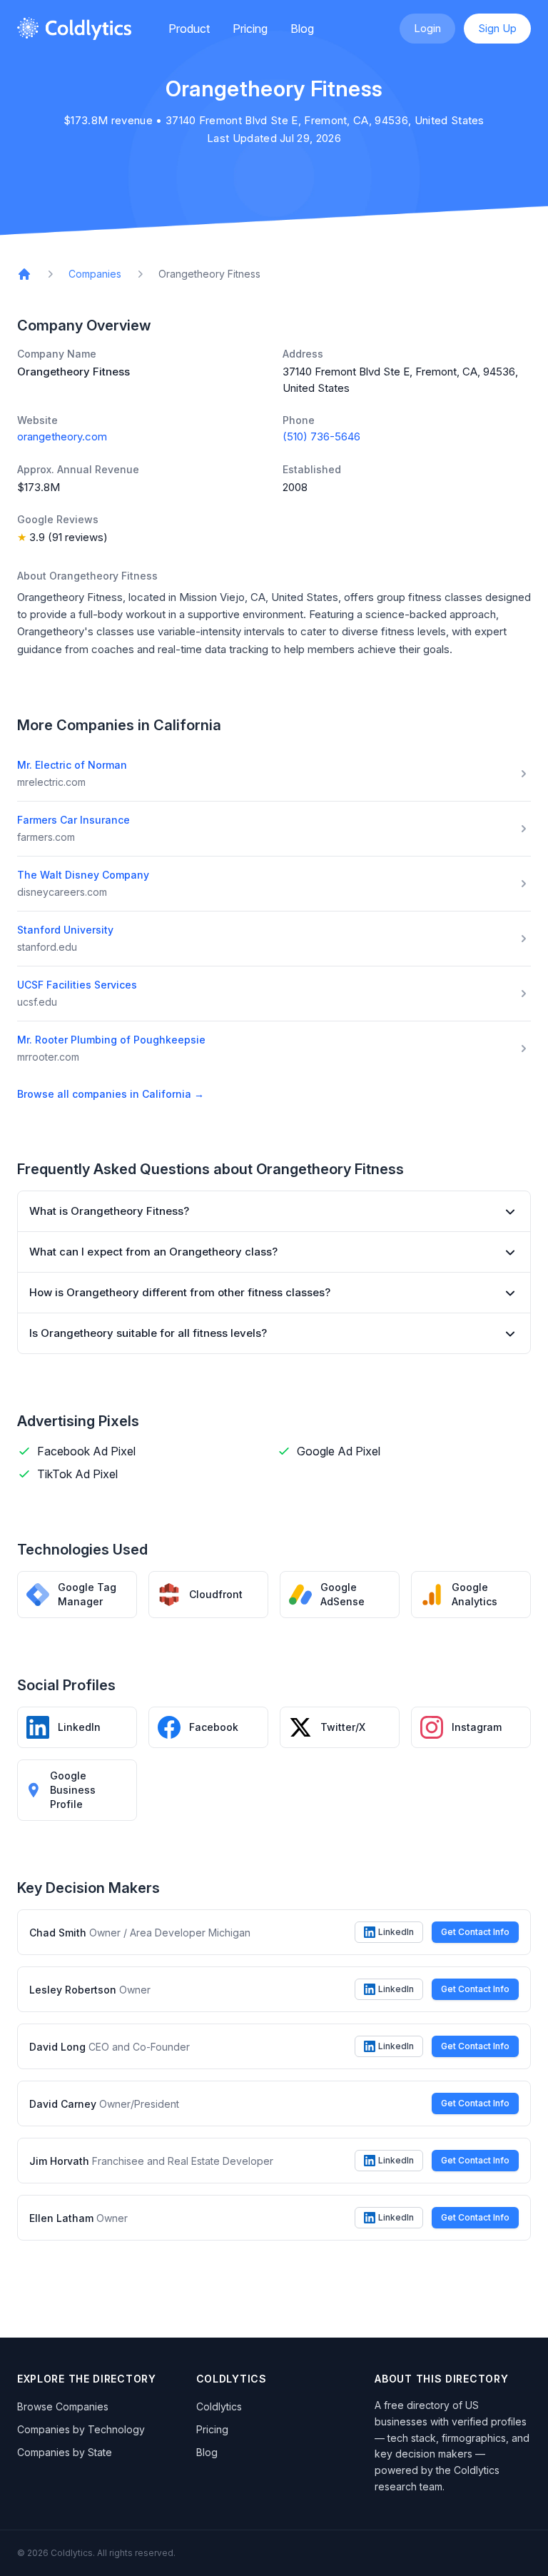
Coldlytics (219, 2406)
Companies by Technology (81, 2429)
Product (189, 29)
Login (427, 28)
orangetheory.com (62, 436)
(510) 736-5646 (321, 436)
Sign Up (497, 28)
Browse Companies (63, 2406)
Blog (302, 29)
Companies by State (65, 2452)
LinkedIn (396, 1932)
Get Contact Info (475, 1932)
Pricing (250, 29)
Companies (95, 274)
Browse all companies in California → (111, 1094)
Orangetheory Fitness (209, 274)
